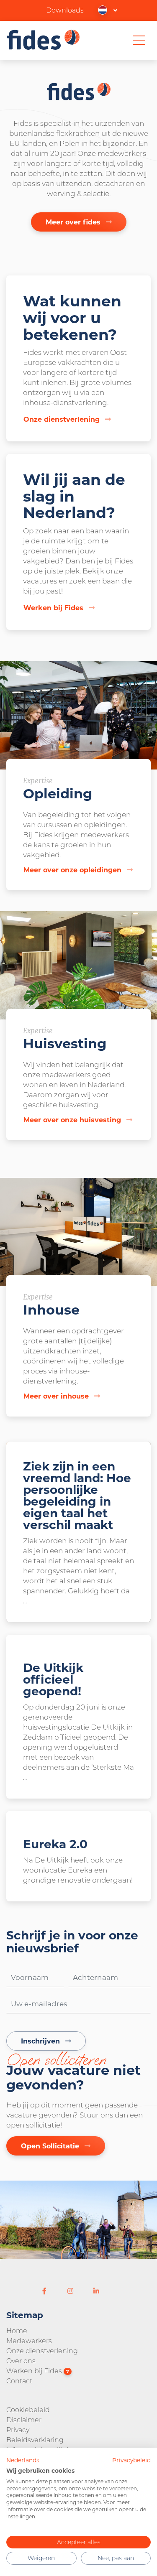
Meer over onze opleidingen (73, 870)
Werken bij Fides (38, 2371)
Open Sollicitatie (51, 2146)
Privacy (18, 2429)
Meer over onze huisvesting (73, 1120)
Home (17, 2330)
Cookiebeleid (28, 2409)
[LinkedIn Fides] (96, 2291)
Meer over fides (74, 222)
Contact (19, 2381)
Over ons (21, 2361)
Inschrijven (41, 2041)
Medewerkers (29, 2340)
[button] (108, 10)
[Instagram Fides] (70, 2291)
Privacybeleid (131, 2460)
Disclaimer (24, 2419)
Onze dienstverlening (42, 2351)
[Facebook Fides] (44, 2291)
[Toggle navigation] (139, 40)
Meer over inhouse (57, 1396)
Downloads (65, 10)
